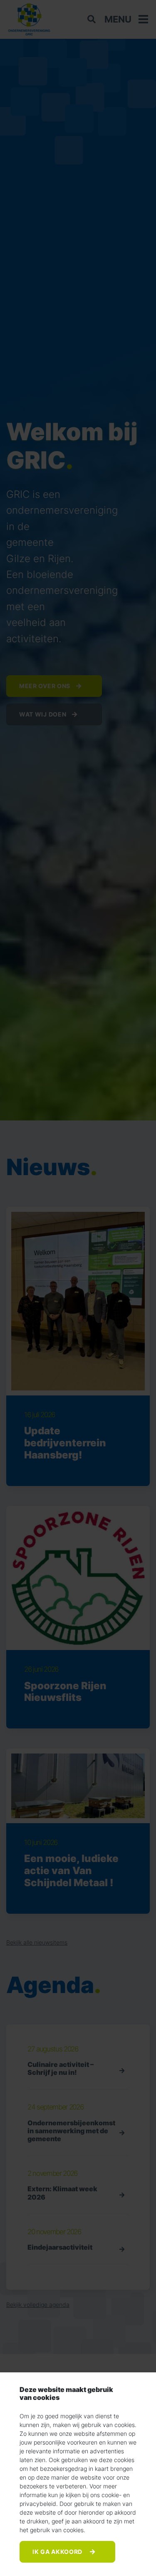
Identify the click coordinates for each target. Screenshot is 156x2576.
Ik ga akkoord (58, 2552)
